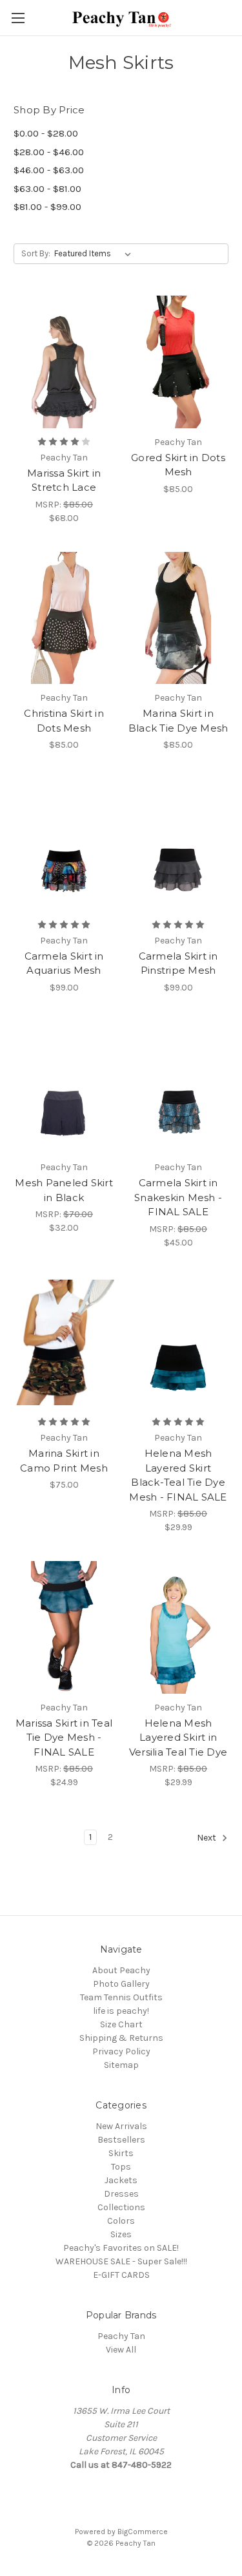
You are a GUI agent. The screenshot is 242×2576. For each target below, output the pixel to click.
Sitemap (121, 2065)
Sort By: (36, 253)
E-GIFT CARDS (121, 2275)
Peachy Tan (121, 2336)
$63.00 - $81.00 (47, 189)
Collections (121, 2207)
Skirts (121, 2153)
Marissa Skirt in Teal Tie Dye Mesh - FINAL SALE (64, 1738)
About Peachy (121, 1970)
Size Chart (121, 2024)
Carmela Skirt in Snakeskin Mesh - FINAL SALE (178, 1197)
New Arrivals (121, 2126)
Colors (121, 2221)
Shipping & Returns (121, 2038)
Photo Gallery (121, 1984)
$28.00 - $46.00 (49, 152)
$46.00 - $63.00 (49, 170)
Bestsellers (121, 2140)
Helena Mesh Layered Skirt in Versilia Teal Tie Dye (178, 1738)
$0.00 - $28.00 (46, 133)
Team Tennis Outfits (121, 1997)
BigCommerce (143, 2532)
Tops (121, 2167)
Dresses (121, 2194)
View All (121, 2350)
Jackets (121, 2180)
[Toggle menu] (18, 18)
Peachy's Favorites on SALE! (121, 2248)
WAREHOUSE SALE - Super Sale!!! (121, 2261)
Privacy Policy (121, 2051)
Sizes (121, 2234)
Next (207, 1838)
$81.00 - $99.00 (47, 207)
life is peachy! (121, 2011)
